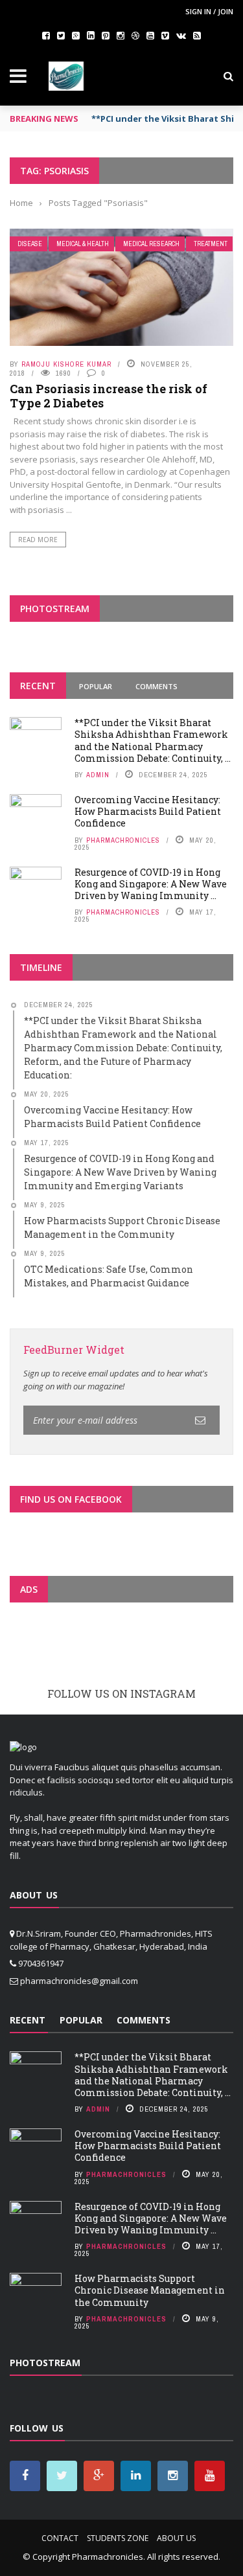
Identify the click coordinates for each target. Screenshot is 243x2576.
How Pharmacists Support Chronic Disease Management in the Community (150, 2290)
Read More (38, 540)
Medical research (151, 244)
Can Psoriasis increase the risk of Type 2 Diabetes (109, 396)
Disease (30, 244)
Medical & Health (83, 244)
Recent (38, 686)
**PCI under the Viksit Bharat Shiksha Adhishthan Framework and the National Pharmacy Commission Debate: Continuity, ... (153, 740)
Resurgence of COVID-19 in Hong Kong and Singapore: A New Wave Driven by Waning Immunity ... (151, 884)
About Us (176, 2538)
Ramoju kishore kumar (66, 364)
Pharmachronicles (123, 840)
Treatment (211, 244)
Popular (96, 686)
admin (98, 775)
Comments (156, 686)
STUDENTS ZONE (118, 2538)
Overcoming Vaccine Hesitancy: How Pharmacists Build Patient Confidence (148, 811)
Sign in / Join (209, 11)
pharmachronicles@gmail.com (79, 1981)
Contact (60, 2538)
